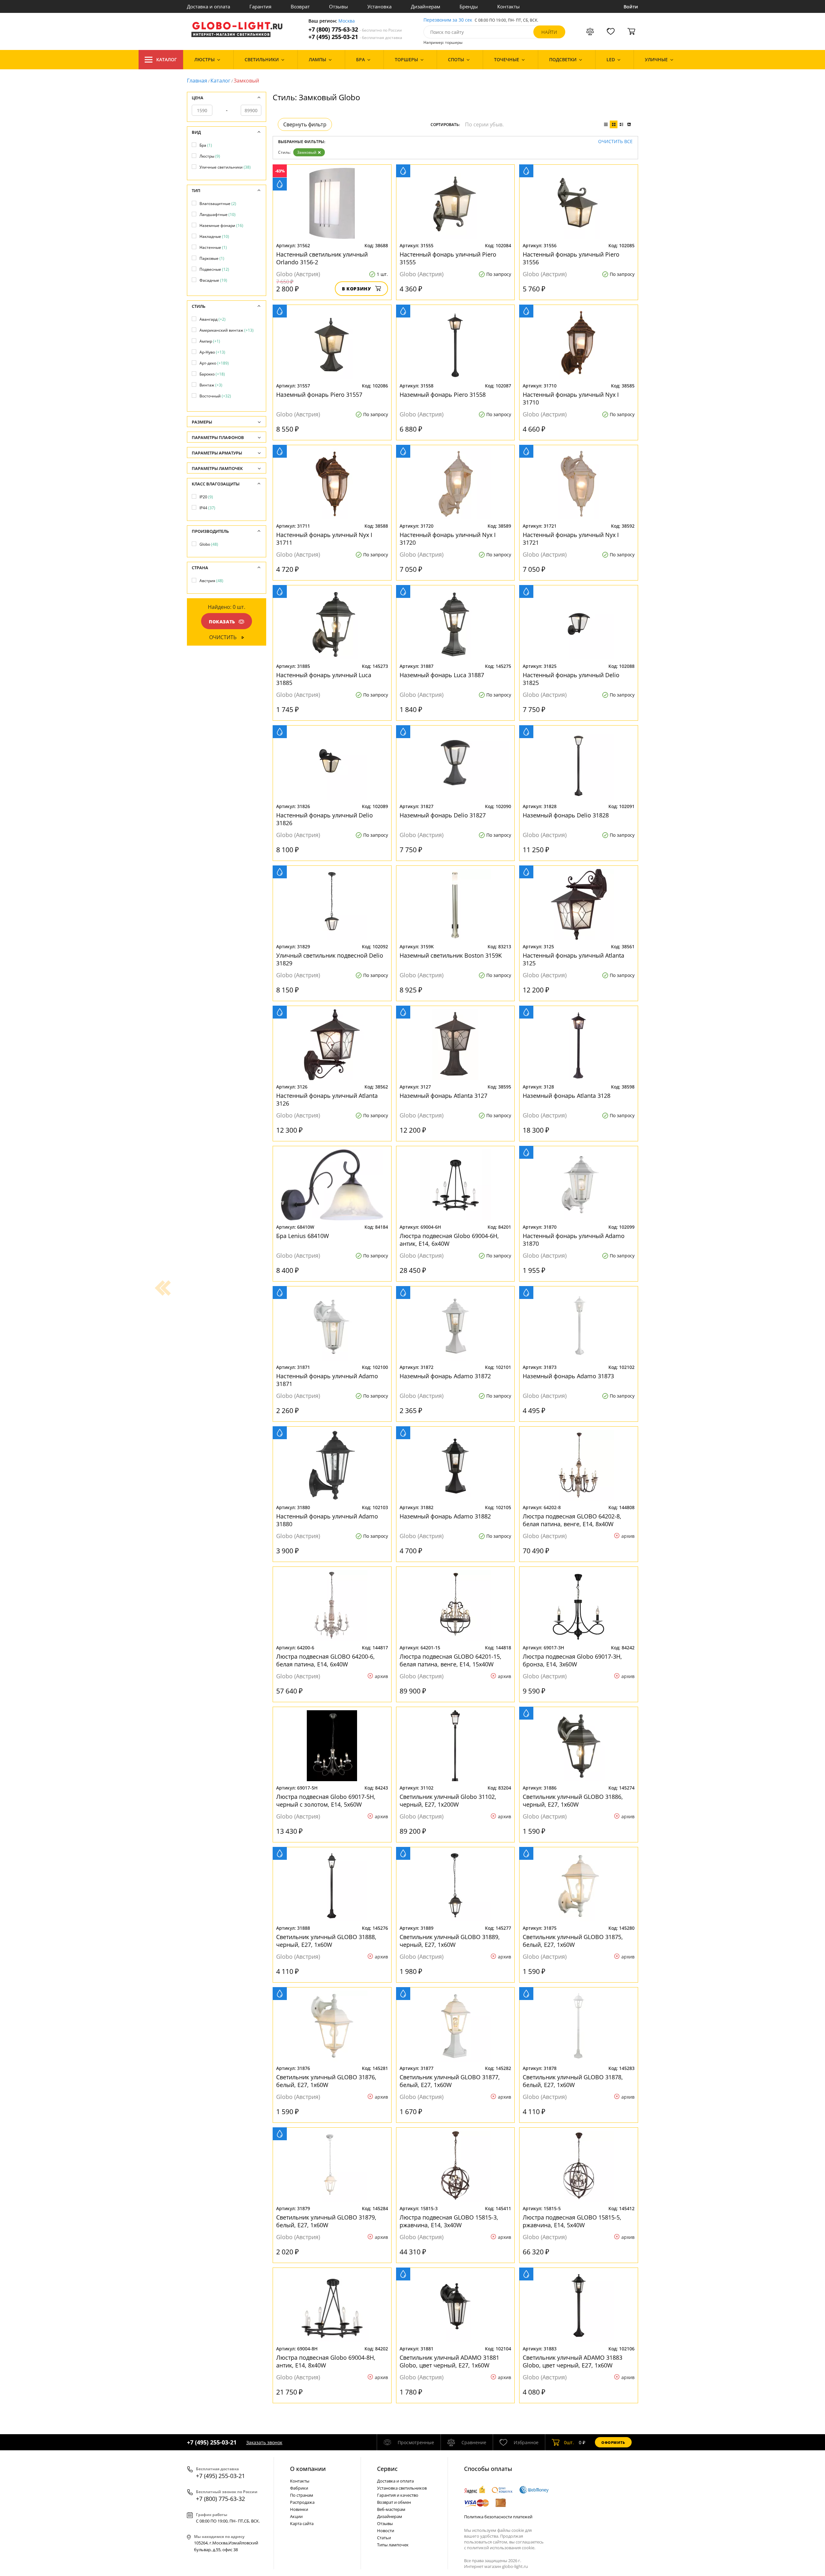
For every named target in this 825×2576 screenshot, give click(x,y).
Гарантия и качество (398, 2495)
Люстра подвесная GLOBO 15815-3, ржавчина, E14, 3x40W (449, 2221)
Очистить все (615, 142)
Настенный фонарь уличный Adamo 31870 (574, 1240)
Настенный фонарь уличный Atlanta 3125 (573, 959)
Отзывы (339, 6)
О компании (308, 2469)
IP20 (206, 497)
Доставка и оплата (209, 6)
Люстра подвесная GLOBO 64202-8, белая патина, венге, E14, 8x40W (572, 1520)
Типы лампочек (393, 2545)
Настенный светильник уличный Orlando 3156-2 (322, 258)
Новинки (299, 2509)
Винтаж (211, 385)
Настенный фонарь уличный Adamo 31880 (327, 1520)
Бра (206, 145)
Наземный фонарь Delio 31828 (566, 815)
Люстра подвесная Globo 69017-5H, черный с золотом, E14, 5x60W (326, 1800)
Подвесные (214, 269)
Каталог (167, 59)
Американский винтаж (227, 330)
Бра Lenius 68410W (303, 1236)
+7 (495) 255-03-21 (355, 37)
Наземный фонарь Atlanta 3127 (443, 1096)
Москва (347, 21)
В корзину (357, 289)
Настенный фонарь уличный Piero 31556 (571, 258)
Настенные (213, 247)
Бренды (469, 6)
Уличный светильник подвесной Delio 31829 (330, 959)
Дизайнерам (426, 6)
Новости (386, 2531)
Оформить (613, 2442)
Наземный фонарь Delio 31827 (443, 815)
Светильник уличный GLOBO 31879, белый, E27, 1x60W (326, 2221)
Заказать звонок (264, 2442)
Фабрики (299, 2488)
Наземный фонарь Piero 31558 (443, 395)
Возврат (300, 6)
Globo (209, 544)
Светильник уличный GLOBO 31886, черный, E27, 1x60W (573, 1800)
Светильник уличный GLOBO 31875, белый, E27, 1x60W (573, 1941)
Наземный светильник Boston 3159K (451, 955)
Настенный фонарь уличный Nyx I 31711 (324, 539)
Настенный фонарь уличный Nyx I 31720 (448, 539)
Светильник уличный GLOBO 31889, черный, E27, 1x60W (450, 1941)
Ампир (210, 341)
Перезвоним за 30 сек (448, 20)
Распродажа (302, 2502)
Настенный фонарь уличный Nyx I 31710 (571, 398)
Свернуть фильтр (305, 124)
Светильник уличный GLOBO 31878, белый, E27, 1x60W (573, 2081)
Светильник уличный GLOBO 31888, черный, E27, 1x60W (326, 1941)
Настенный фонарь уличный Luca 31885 (324, 679)
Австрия (211, 581)
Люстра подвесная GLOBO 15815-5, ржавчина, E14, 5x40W (572, 2221)
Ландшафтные (218, 215)
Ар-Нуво (212, 352)
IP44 (207, 508)
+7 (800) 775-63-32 (355, 29)
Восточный (215, 396)
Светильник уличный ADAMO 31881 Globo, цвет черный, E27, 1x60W (449, 2361)
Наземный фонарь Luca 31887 (442, 675)
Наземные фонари (221, 225)
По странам (302, 2495)
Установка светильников (402, 2488)
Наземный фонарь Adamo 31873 (568, 1376)
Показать (222, 622)
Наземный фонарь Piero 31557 (319, 395)
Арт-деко (214, 363)
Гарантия (260, 6)
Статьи (384, 2538)
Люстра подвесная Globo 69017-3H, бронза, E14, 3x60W (572, 1660)
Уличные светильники (225, 167)
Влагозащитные (218, 204)
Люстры (210, 156)
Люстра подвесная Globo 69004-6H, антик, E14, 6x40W (449, 1240)
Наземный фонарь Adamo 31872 (445, 1376)
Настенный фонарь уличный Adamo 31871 (327, 1380)
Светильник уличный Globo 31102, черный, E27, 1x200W (448, 1800)
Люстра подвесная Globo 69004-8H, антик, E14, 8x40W (326, 2361)
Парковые (212, 258)
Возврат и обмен (394, 2502)
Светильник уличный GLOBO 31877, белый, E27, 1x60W (450, 2081)
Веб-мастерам (391, 2509)
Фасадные (213, 280)
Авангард (213, 319)
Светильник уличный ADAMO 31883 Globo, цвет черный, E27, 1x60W (573, 2361)
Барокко (212, 374)
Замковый (307, 152)
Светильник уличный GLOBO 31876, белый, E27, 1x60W (326, 2081)
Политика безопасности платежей (498, 2517)
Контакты (509, 6)
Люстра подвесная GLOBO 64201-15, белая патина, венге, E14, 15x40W (451, 1660)
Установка (379, 6)
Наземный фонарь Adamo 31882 (445, 1516)
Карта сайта (302, 2523)
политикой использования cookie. (501, 2548)
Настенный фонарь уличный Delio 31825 (571, 679)
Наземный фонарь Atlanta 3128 (567, 1096)
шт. (569, 2442)
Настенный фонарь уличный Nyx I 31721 (571, 539)
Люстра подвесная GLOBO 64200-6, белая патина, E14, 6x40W (325, 1660)
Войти (631, 7)
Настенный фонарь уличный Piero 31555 (448, 258)
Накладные (214, 236)
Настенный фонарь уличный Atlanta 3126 (327, 1099)
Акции (296, 2516)
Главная (197, 81)
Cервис (387, 2469)
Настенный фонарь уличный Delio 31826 (325, 819)
